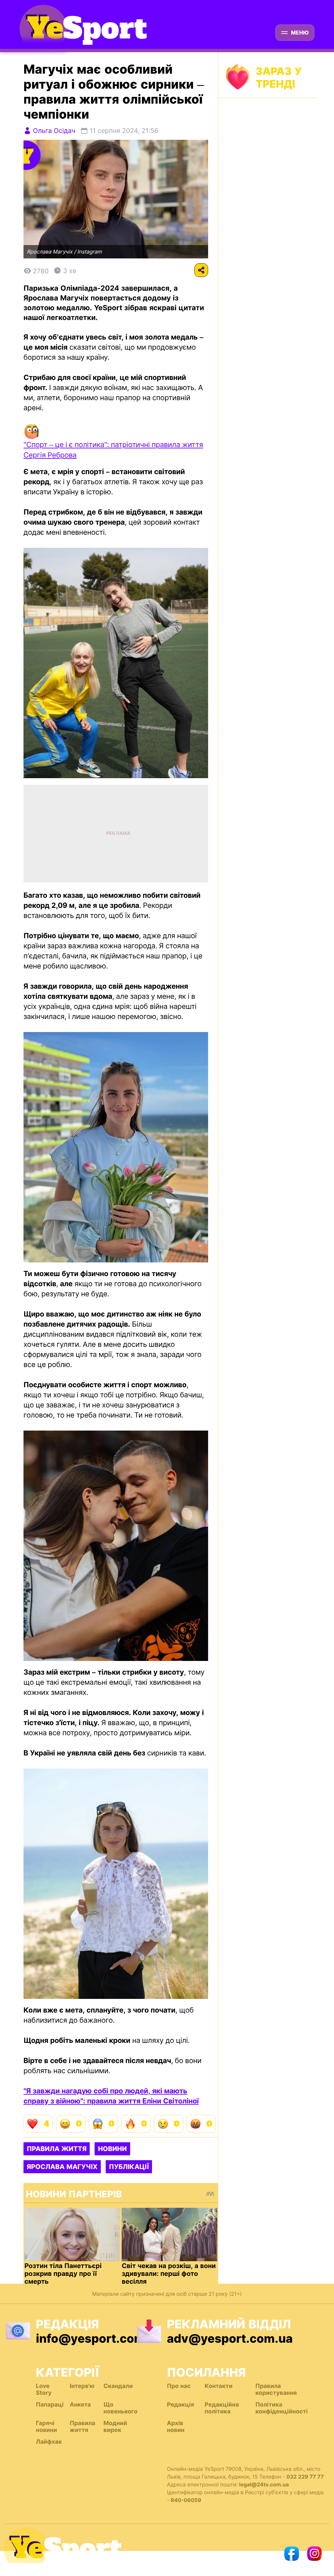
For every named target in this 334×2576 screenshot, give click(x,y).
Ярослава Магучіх (62, 2167)
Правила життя (57, 2149)
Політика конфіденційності (281, 2408)
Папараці (50, 2405)
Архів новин (176, 2427)
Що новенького (120, 2408)
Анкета (80, 2405)
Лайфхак (49, 2442)
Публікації (129, 2167)
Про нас (179, 2386)
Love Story (44, 2390)
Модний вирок (115, 2427)
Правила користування (276, 2390)
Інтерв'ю (82, 2386)
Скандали (118, 2386)
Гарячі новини (46, 2427)
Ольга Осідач (54, 131)
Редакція (181, 2405)
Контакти (218, 2386)
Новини (112, 2149)
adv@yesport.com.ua (230, 2338)
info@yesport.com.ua (99, 2338)
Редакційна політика (222, 2408)
